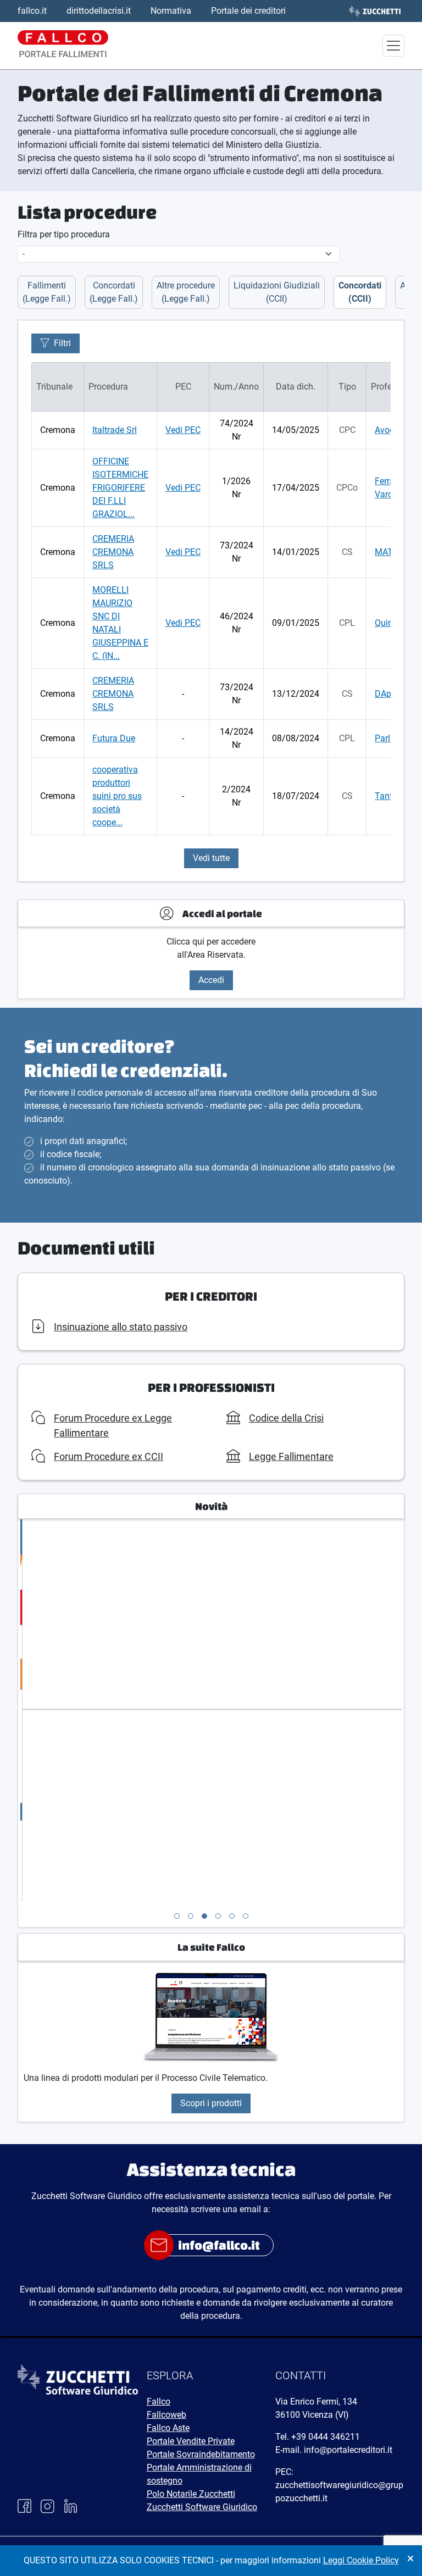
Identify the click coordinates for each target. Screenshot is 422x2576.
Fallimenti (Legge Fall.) (47, 292)
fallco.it (32, 11)
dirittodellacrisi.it (99, 11)
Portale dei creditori (248, 11)
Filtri (62, 343)
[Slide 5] (232, 1916)
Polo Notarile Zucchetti (191, 2494)
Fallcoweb (166, 2415)
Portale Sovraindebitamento (201, 2454)
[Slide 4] (218, 1916)
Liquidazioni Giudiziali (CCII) (277, 292)
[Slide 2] (191, 1916)
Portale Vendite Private (191, 2441)
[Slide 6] (246, 1916)
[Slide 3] (204, 1916)
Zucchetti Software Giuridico (202, 2507)
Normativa (171, 11)
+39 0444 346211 (326, 2437)
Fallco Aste (168, 2428)
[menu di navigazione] (393, 46)
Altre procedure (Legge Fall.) (186, 292)
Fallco (159, 2402)
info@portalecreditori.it (348, 2450)
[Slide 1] (177, 1916)
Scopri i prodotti (211, 2103)
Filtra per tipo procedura (64, 234)
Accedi (211, 980)
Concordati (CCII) (360, 292)
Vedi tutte (211, 858)
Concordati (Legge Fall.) (114, 292)
